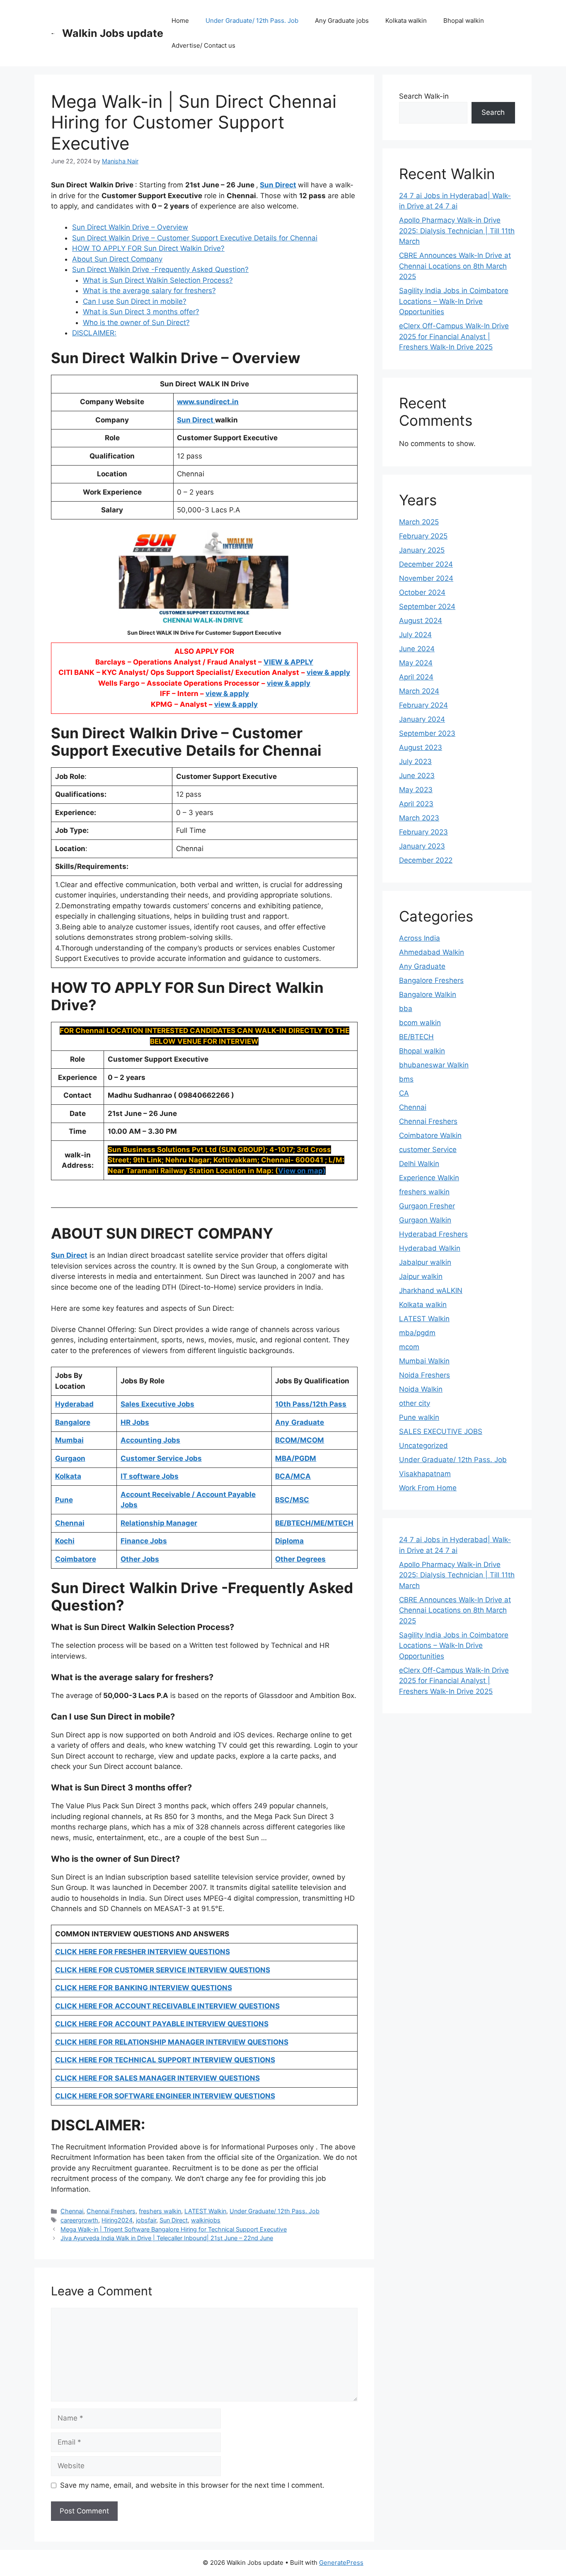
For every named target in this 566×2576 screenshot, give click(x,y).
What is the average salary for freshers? (149, 291)
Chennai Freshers (111, 2211)
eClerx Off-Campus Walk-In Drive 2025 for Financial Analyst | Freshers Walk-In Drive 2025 (454, 336)
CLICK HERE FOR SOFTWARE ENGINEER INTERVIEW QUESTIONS (165, 2096)
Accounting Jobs (150, 1440)
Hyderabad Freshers (433, 1234)
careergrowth (79, 2220)
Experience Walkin (429, 1178)
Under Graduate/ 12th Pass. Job (252, 21)
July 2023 (415, 762)
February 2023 (423, 832)
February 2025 (423, 536)
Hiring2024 (117, 2220)
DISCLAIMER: (94, 333)
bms (406, 1079)
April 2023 (416, 804)
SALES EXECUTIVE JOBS (441, 1431)
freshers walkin (160, 2211)
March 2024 (419, 691)
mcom (409, 1347)
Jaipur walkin (421, 1276)
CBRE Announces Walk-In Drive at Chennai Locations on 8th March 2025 (455, 266)
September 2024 (427, 606)
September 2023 (427, 733)
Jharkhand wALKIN (431, 1290)
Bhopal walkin (464, 21)
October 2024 (422, 592)
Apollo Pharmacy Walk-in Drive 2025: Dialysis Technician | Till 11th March (457, 231)
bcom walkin (420, 1023)
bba (406, 1009)
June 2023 (417, 776)
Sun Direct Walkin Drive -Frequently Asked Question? (160, 269)
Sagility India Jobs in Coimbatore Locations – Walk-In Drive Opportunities (454, 301)
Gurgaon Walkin (425, 1220)
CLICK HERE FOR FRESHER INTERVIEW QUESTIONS (143, 1952)
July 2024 (415, 635)
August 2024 (421, 621)
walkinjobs (206, 2220)
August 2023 (421, 747)
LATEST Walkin (205, 2211)
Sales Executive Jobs (157, 1404)
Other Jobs (140, 1559)
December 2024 (426, 564)
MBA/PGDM (296, 1458)
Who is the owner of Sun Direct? (136, 323)
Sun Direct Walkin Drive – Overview (130, 227)
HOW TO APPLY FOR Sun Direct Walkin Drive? (148, 248)
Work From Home (428, 1488)
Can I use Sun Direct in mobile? (135, 301)
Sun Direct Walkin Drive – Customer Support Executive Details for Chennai (195, 238)
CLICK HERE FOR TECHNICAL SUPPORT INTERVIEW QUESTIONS (165, 2060)
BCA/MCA (293, 1476)
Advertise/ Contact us (203, 45)
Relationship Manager (159, 1523)
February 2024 (423, 705)
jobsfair (146, 2220)
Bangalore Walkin (428, 995)
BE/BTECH (416, 1037)
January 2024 (422, 719)
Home (180, 21)
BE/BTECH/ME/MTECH (314, 1523)
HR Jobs (135, 1422)
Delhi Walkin (419, 1164)
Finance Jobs (144, 1541)
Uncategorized (423, 1446)
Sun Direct (278, 185)
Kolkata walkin (406, 21)
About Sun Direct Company (117, 259)
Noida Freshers (424, 1375)
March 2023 (419, 818)
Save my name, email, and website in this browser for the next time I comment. (192, 2485)
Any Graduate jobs (342, 21)
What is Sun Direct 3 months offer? (141, 312)
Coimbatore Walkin (430, 1135)
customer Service (428, 1150)
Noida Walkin (421, 1389)
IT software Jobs (150, 1476)
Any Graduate (422, 966)
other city (415, 1403)
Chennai (72, 2211)
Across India (420, 938)
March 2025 (419, 522)
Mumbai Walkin (424, 1361)
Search (493, 112)
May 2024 (416, 663)
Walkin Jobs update (113, 33)
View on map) (302, 1171)
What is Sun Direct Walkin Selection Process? (158, 280)
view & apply (328, 672)
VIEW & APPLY (288, 662)
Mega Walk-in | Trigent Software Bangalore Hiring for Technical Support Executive (174, 2229)
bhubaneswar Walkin (434, 1065)
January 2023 (422, 846)
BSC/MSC (292, 1500)
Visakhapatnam (425, 1474)
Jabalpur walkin (425, 1262)
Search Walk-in (424, 96)
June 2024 (417, 649)
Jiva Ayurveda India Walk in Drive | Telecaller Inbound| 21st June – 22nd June (167, 2238)
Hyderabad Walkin (430, 1248)
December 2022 (426, 860)
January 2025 (422, 550)
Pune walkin (419, 1417)
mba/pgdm (417, 1333)
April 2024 (416, 677)
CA (404, 1093)
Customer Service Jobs (161, 1458)
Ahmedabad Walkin (432, 952)
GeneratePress (341, 2563)
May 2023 (416, 790)
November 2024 (426, 578)
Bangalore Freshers (431, 980)
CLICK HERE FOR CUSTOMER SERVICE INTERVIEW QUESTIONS (163, 1970)
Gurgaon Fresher (427, 1206)
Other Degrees (300, 1559)
